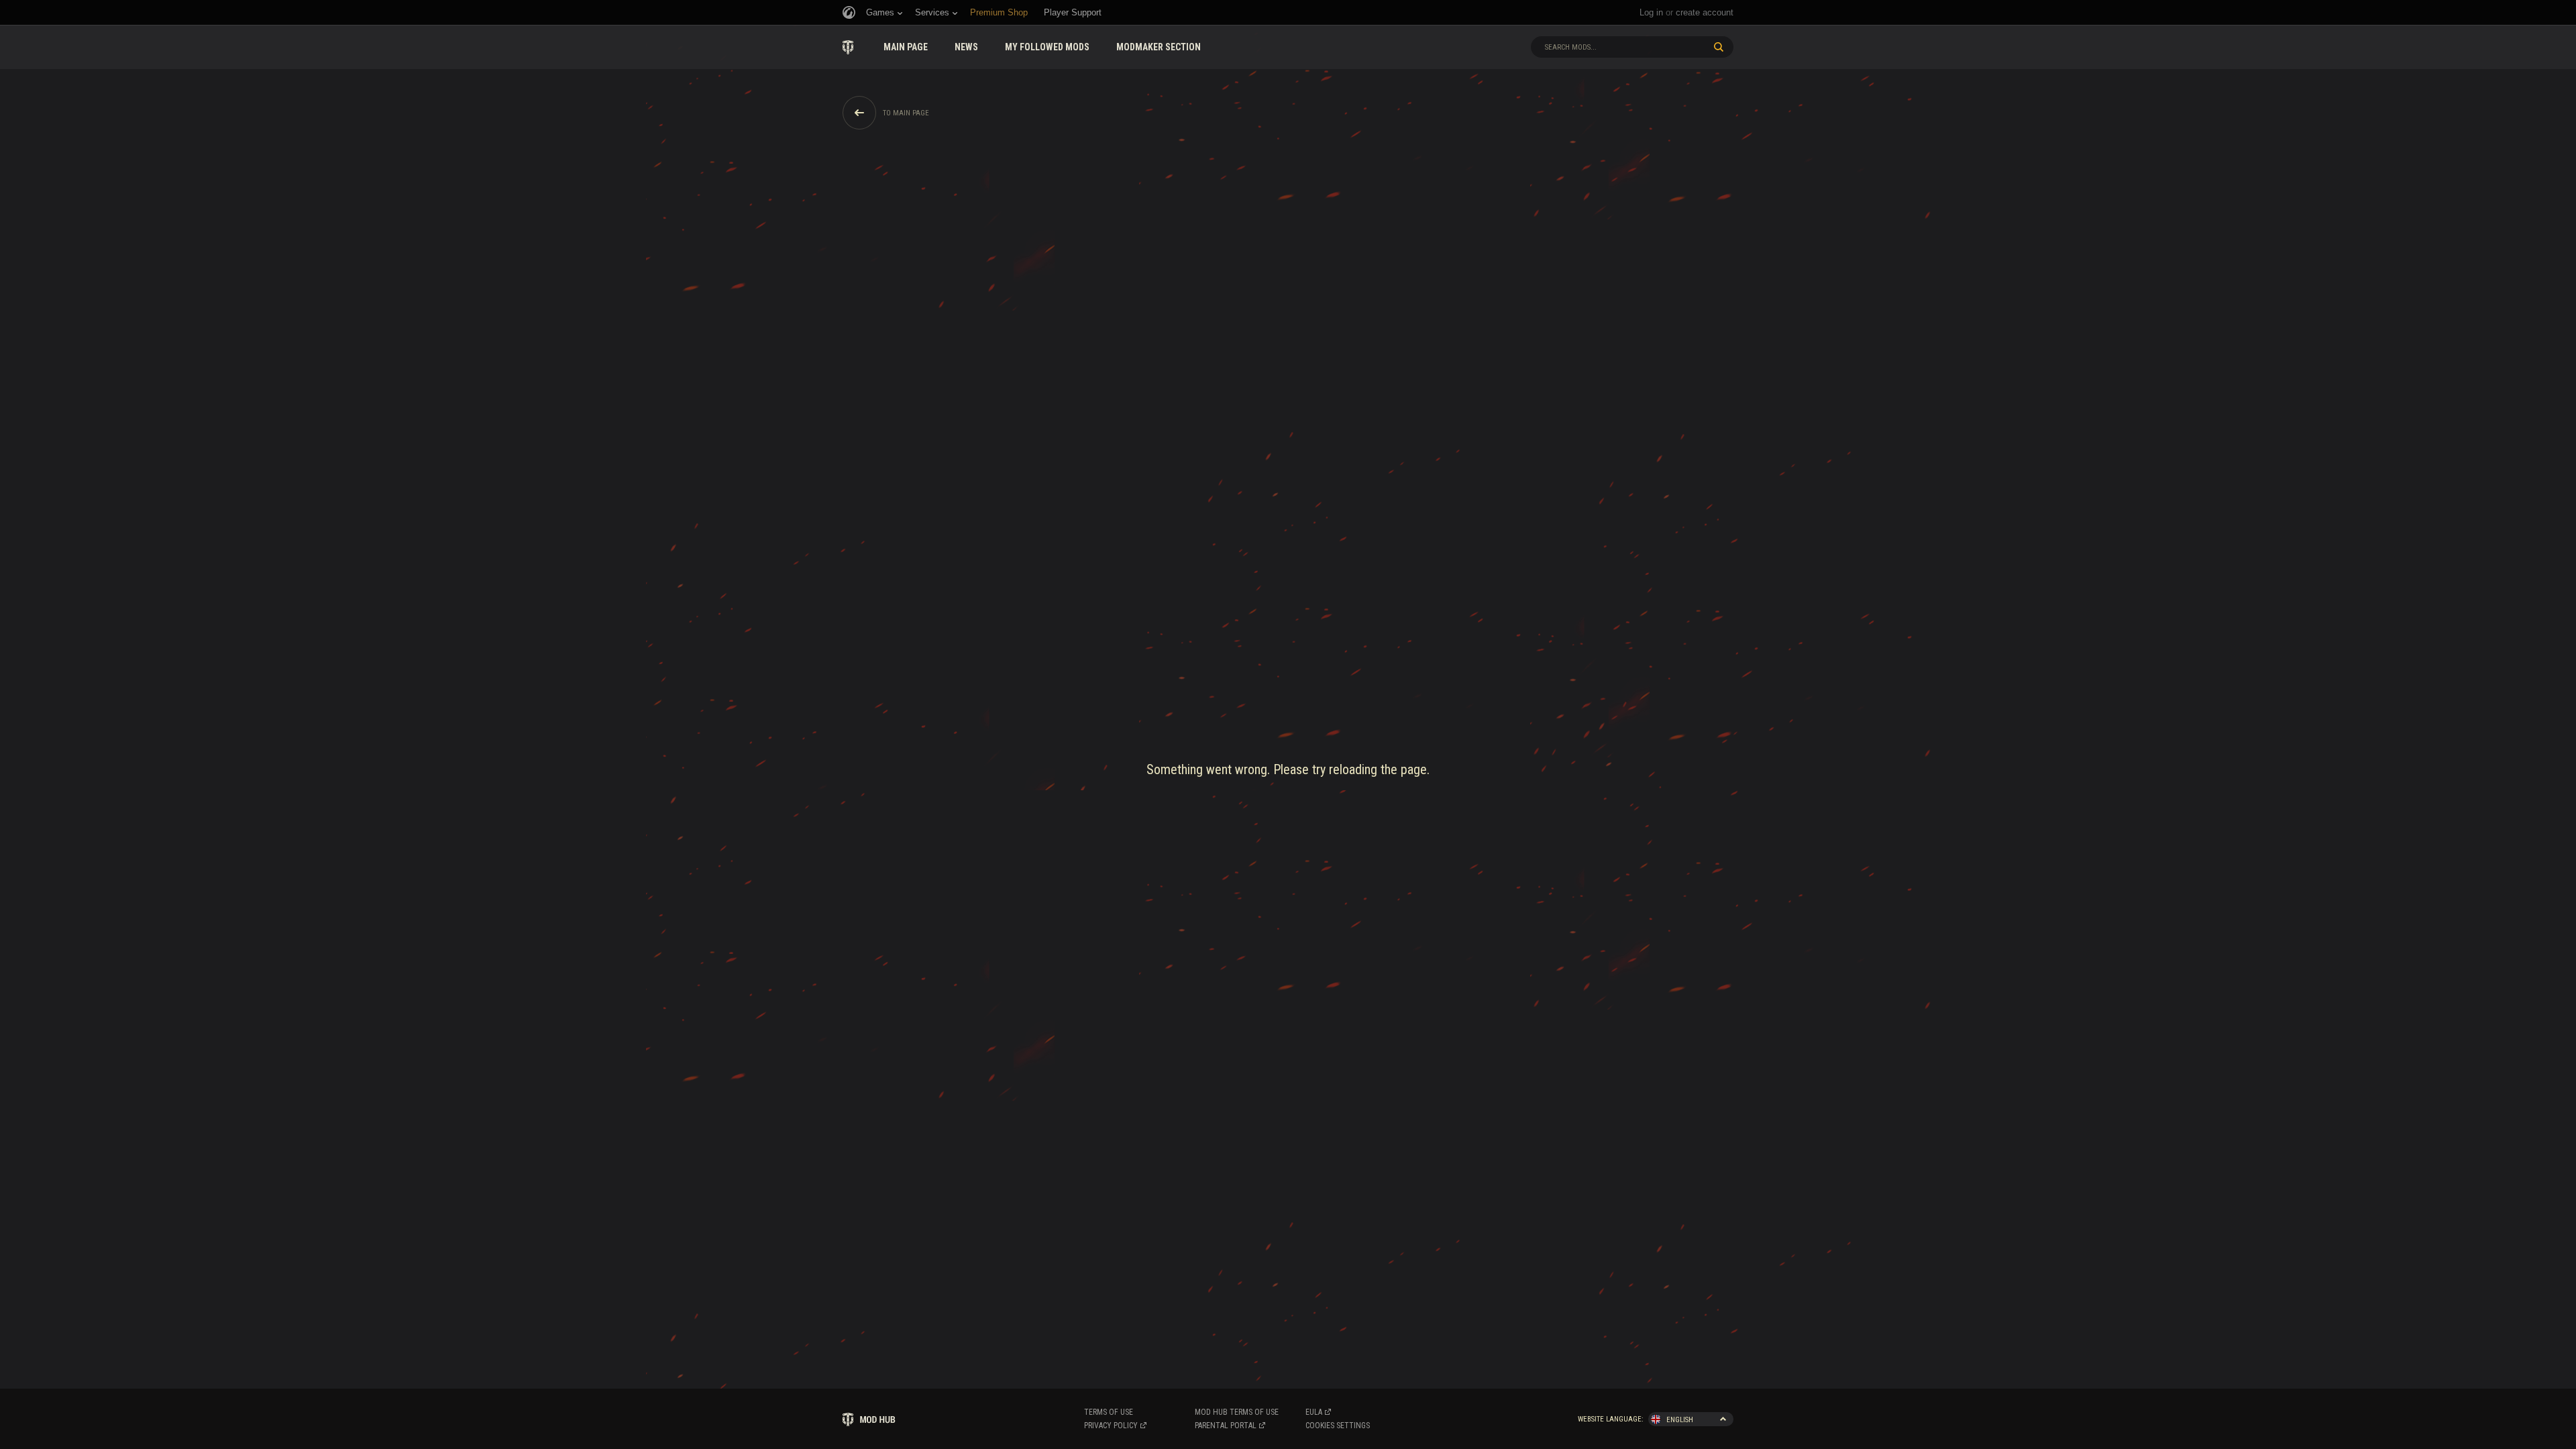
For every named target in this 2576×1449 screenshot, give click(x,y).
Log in (1651, 12)
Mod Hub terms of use (1237, 1412)
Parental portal (1226, 1426)
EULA (1314, 1412)
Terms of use (1109, 1412)
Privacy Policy (1111, 1426)
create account (1705, 12)
